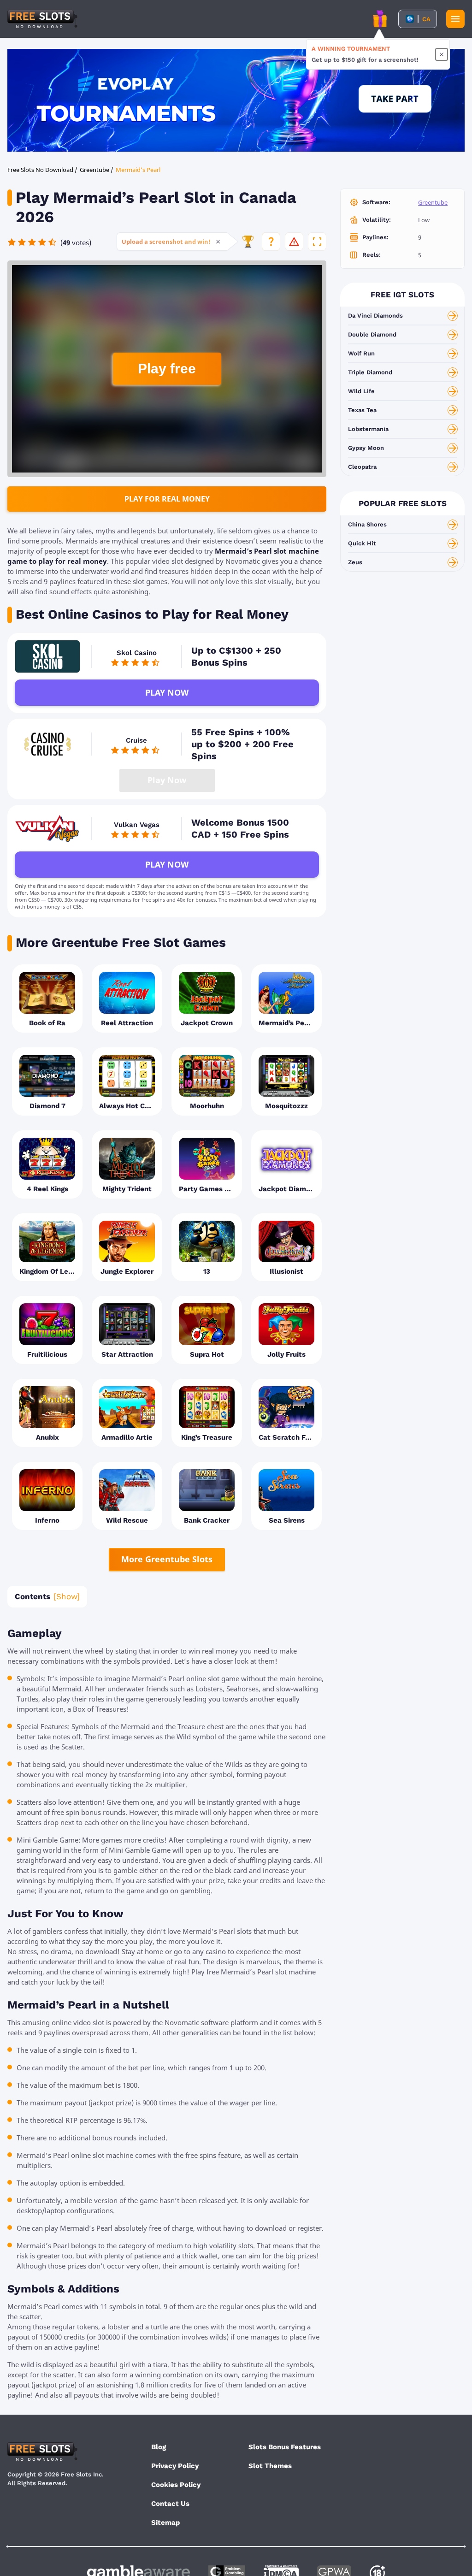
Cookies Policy (176, 2485)
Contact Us (170, 2504)
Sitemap (165, 2523)
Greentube (433, 202)
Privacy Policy (175, 2466)
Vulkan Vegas (137, 825)
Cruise (136, 740)
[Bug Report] (294, 242)
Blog (159, 2447)
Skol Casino (137, 653)
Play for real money (167, 499)
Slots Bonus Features (285, 2447)
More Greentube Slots (167, 1559)
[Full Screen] (317, 242)
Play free (167, 369)
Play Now (167, 692)
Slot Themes (270, 2466)
